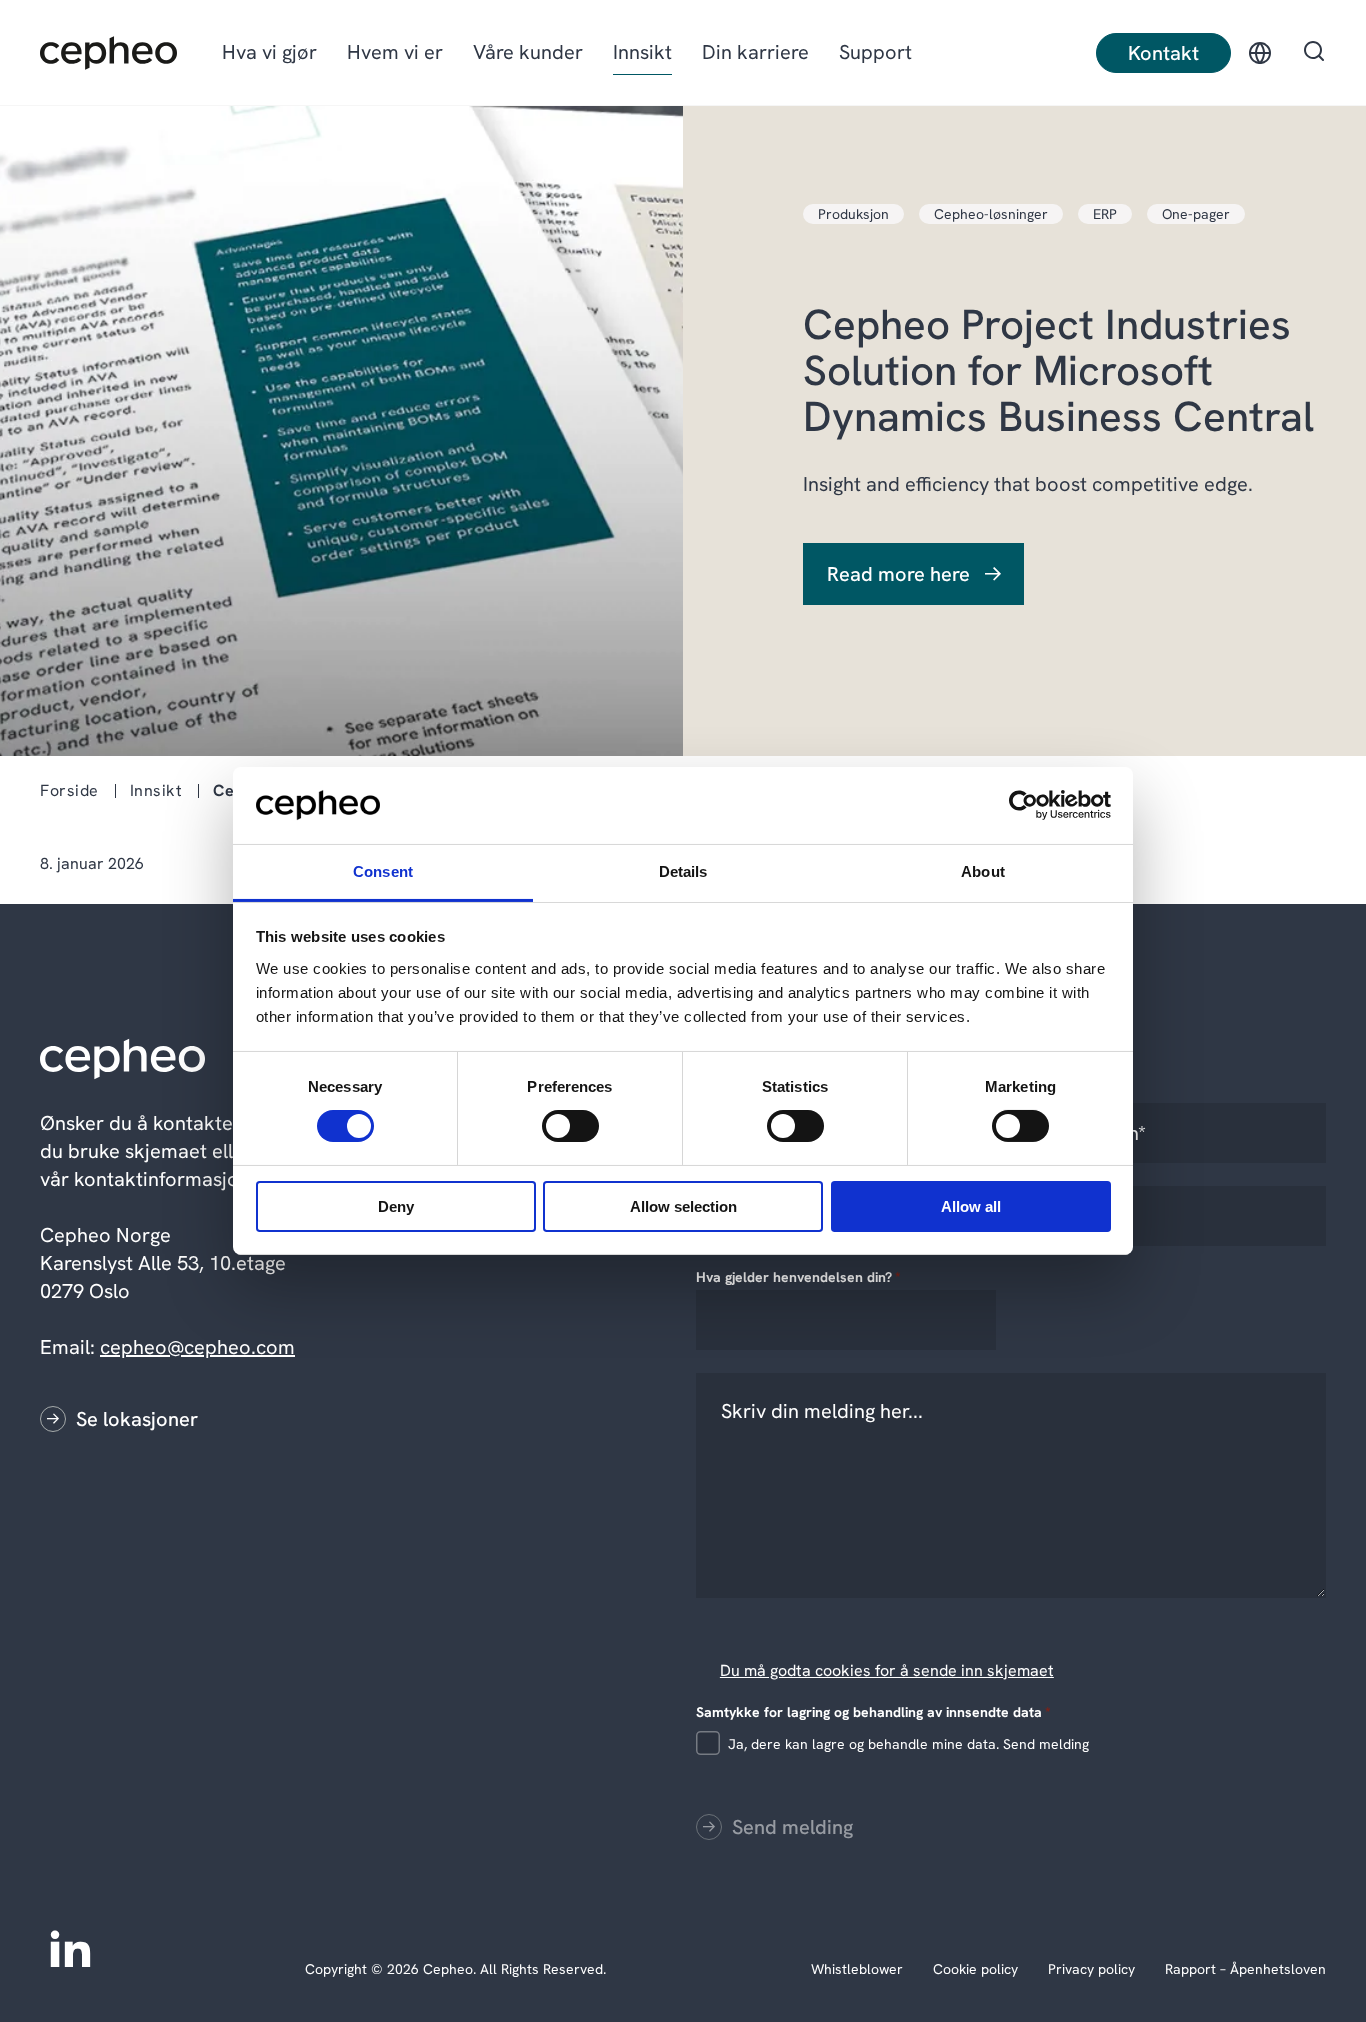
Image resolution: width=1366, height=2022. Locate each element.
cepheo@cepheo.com (197, 1347)
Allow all (971, 1206)
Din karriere (755, 52)
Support (875, 52)
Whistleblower (857, 1969)
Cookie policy (975, 1969)
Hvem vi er (395, 52)
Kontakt (1163, 53)
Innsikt (642, 52)
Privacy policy (1091, 1969)
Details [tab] (683, 871)
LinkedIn (70, 1947)
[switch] (554, 1122)
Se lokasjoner (137, 1419)
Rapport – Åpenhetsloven (1245, 1969)
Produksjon (853, 214)
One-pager (1196, 214)
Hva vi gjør (269, 52)
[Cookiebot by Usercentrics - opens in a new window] (1023, 805)
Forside (69, 790)
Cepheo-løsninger (991, 214)
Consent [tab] (383, 871)
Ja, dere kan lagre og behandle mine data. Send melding (908, 1744)
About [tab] (983, 871)
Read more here (898, 574)
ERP (1105, 214)
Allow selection (683, 1206)
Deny (396, 1206)
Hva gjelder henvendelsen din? (798, 1277)
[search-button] (1314, 53)
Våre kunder (528, 52)
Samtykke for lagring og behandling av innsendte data (873, 1712)
